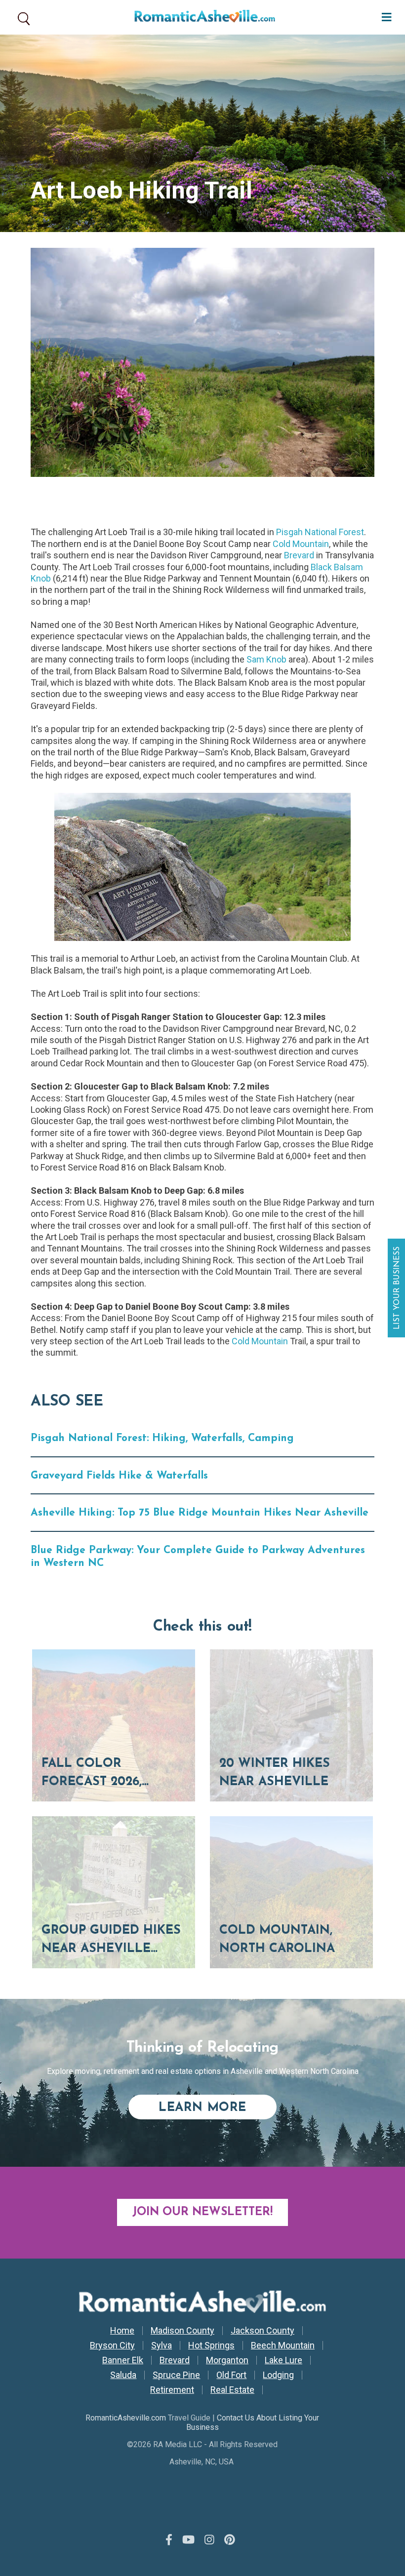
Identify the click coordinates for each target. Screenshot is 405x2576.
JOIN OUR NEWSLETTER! (202, 2212)
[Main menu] (384, 16)
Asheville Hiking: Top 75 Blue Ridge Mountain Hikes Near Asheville (200, 1513)
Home (122, 2331)
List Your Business (398, 1288)
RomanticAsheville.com (126, 2418)
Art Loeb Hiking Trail (142, 190)
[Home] (201, 17)
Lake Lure (283, 2360)
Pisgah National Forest (320, 532)
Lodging (278, 2375)
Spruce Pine (176, 2375)
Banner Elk (123, 2360)
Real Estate (232, 2390)
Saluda (123, 2375)
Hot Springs (211, 2345)
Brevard (299, 555)
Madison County (182, 2331)
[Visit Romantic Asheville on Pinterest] (230, 2540)
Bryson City (112, 2345)
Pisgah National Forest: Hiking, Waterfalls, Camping (162, 1438)
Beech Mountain (283, 2345)
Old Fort (231, 2375)
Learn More (218, 2108)
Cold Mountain (301, 544)
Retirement (172, 2390)
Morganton (227, 2360)
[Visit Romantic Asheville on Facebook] (169, 2540)
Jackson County (263, 2331)
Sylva (162, 2345)
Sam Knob (266, 659)
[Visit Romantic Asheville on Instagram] (209, 2540)
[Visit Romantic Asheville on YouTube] (188, 2540)
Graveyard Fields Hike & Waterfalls (119, 1476)
